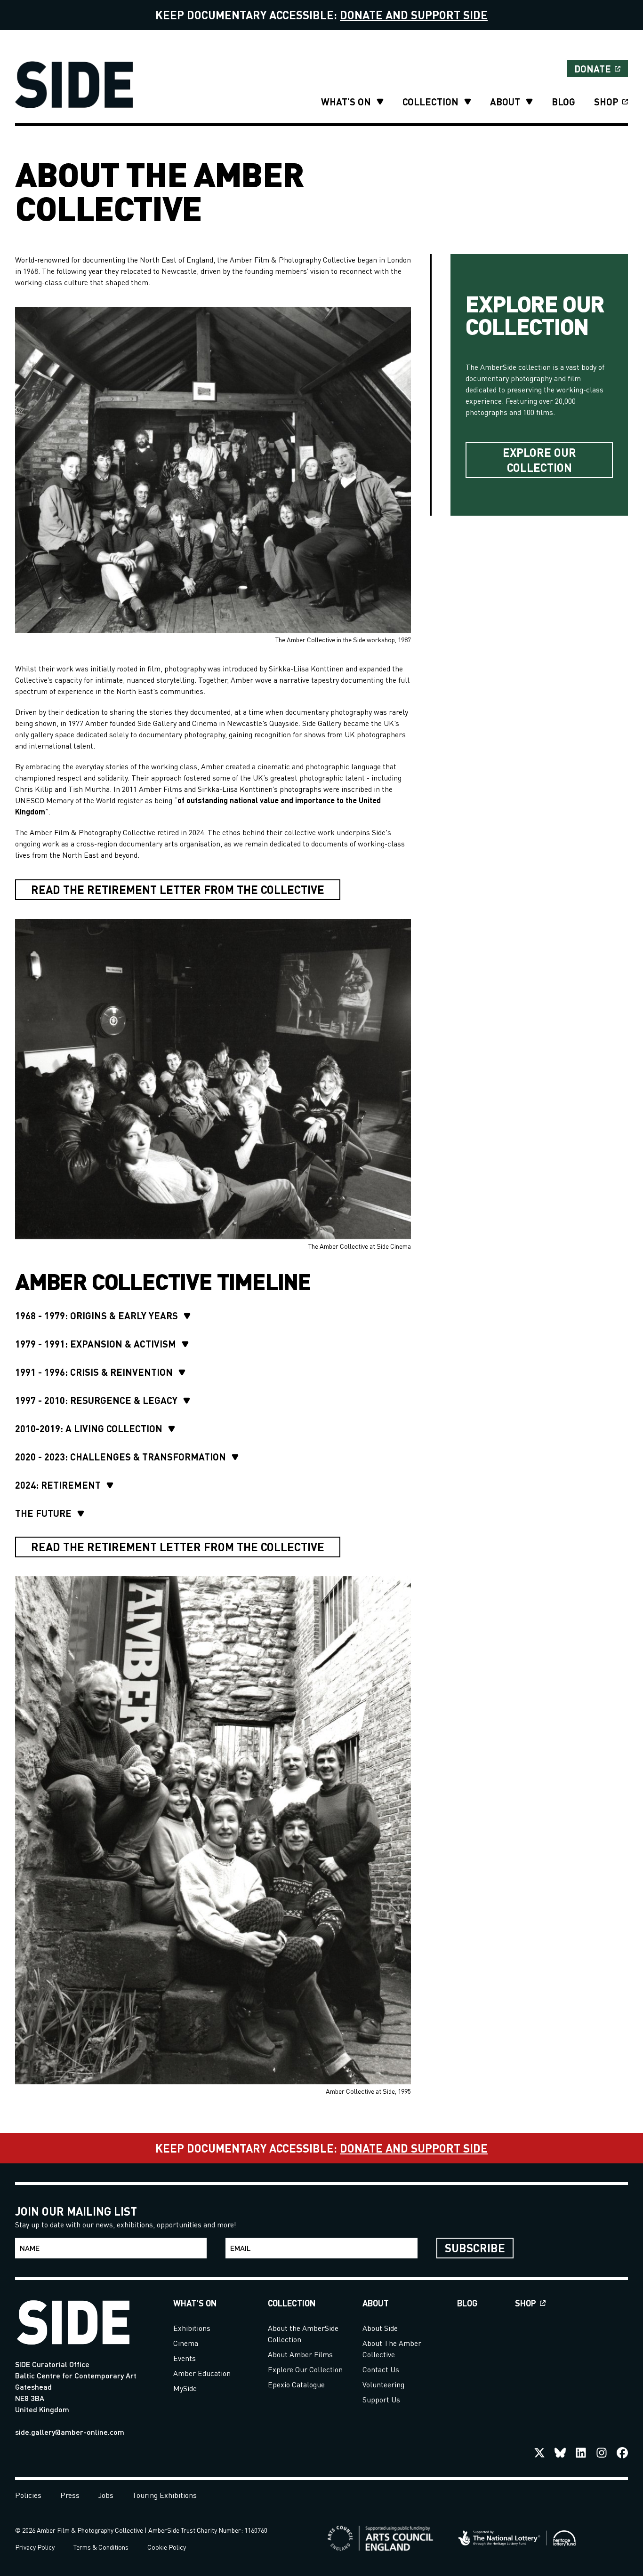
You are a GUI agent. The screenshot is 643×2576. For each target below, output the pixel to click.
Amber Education (202, 2373)
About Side (380, 2328)
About (505, 102)
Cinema (186, 2343)
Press (70, 2495)
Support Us (381, 2399)
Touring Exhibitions (165, 2495)
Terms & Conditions (101, 2547)
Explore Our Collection (305, 2369)
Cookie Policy (167, 2547)
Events (185, 2358)
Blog (563, 102)
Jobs (106, 2495)
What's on (346, 102)
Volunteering (383, 2384)
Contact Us (381, 2369)
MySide (185, 2388)
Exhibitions (192, 2328)
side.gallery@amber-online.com (70, 2432)
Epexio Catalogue (296, 2384)
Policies (28, 2495)
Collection (430, 102)
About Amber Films (300, 2354)
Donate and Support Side (414, 15)
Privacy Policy (35, 2547)
